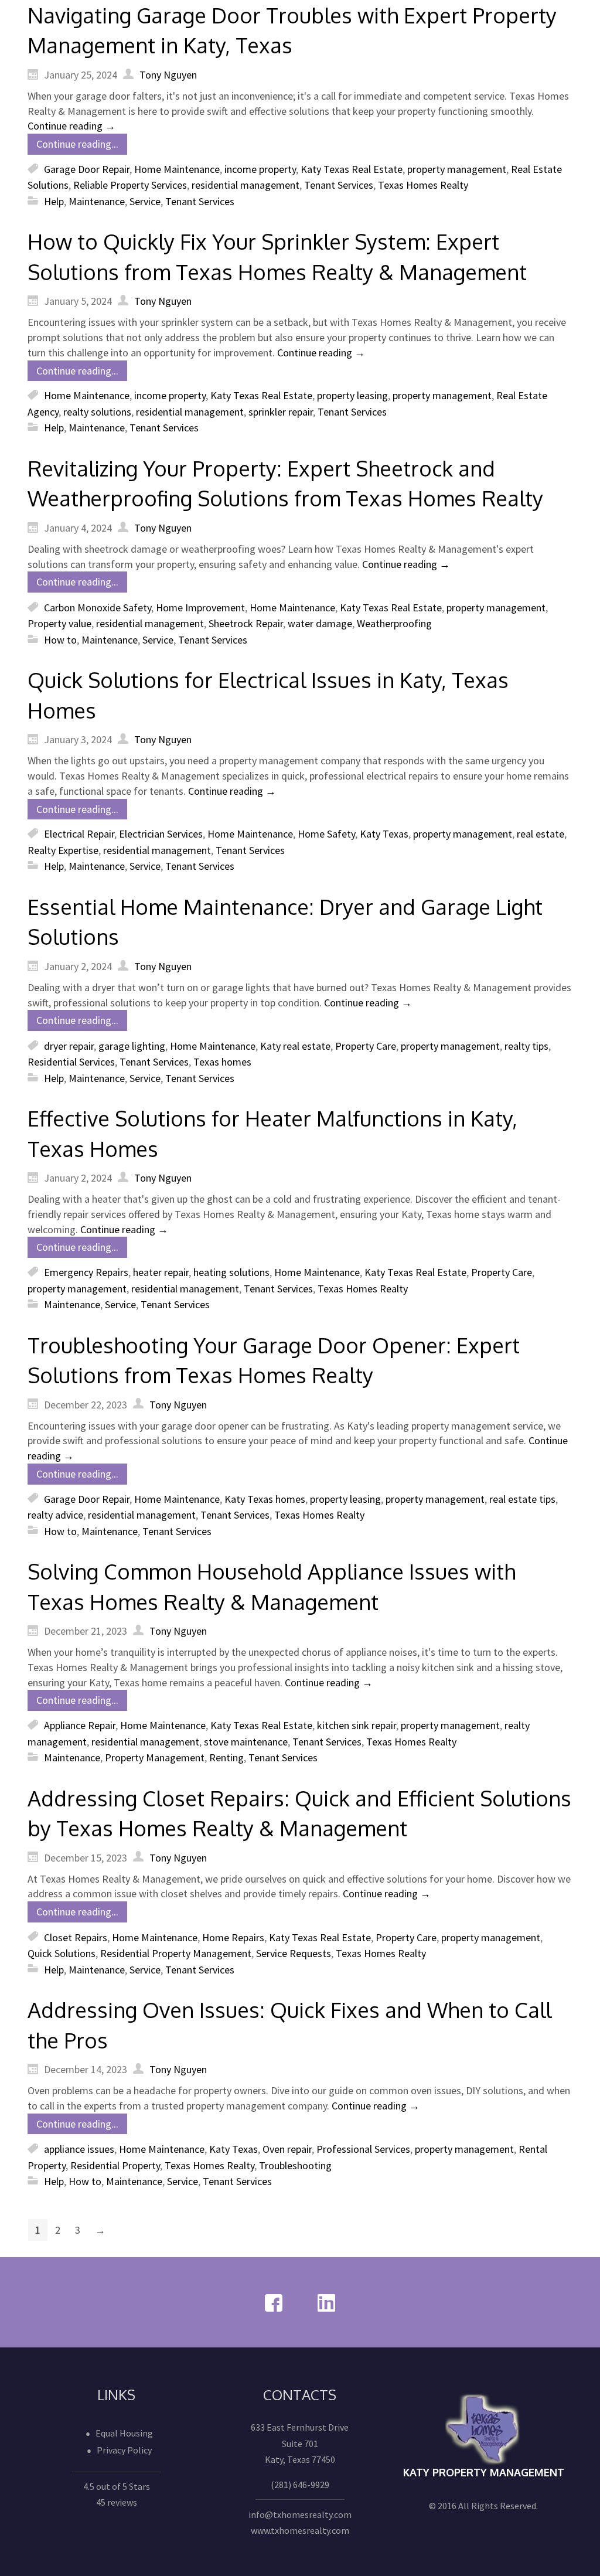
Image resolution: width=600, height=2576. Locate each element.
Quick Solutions (62, 1953)
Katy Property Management (484, 2472)
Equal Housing (124, 2433)
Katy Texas (384, 834)
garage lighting (132, 1046)
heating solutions (231, 1272)
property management (457, 169)
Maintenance (97, 201)
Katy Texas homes (265, 1498)
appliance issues (79, 2149)
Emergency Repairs (86, 1272)
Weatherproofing (394, 623)
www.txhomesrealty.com (300, 2530)
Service (145, 201)
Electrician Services (161, 834)
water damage (320, 623)
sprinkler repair (281, 412)
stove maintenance (246, 1741)
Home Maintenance (177, 169)
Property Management (155, 1757)
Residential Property (115, 2165)
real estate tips (522, 1498)
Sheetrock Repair (246, 623)
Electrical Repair (79, 834)
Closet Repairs (76, 1937)
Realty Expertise (63, 850)
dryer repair (69, 1046)
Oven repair (287, 2149)
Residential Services (71, 1062)
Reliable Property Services (130, 185)
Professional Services (363, 2149)
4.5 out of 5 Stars (117, 2486)
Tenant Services (339, 185)
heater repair (161, 1272)
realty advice (55, 1515)
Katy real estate (295, 1046)
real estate (541, 834)
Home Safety (326, 834)
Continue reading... (77, 144)
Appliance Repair (80, 1725)
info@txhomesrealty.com (300, 2514)
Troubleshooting (295, 2165)
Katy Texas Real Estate (352, 169)
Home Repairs (233, 1937)
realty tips (526, 1046)
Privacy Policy (124, 2450)
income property (260, 169)
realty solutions (97, 412)
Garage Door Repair (87, 169)
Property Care (366, 1046)
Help (54, 201)
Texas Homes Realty (423, 185)
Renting (226, 1757)
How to (60, 640)
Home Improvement (200, 608)
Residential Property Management (176, 1953)
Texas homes (222, 1062)
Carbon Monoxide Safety (98, 608)
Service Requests (294, 1953)
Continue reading (71, 126)
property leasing (352, 395)
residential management (246, 185)
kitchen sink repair (357, 1725)
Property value (59, 623)
